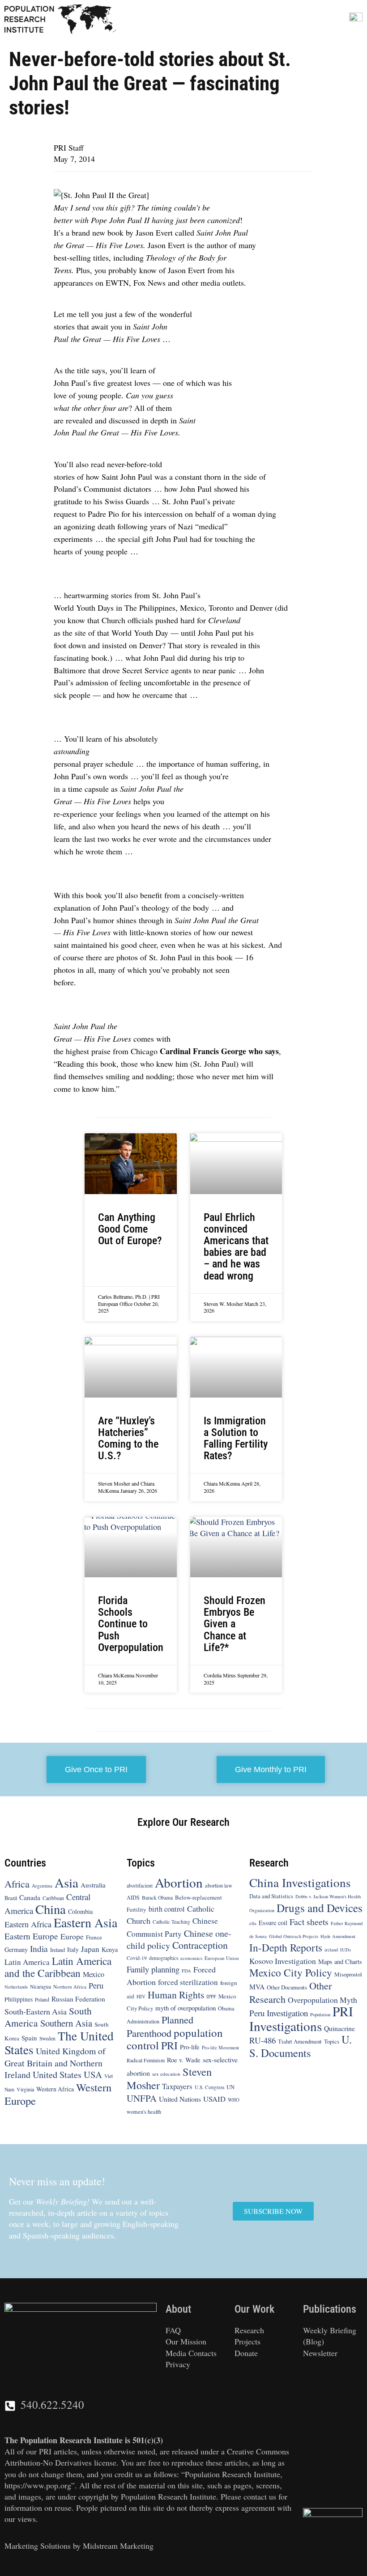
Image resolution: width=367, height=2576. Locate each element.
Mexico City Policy (291, 1972)
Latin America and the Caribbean (58, 1967)
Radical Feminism (146, 2060)
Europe (72, 1936)
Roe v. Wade (184, 2059)
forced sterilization (188, 1982)
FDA (186, 1971)
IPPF (211, 1996)
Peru (96, 1985)
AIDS (133, 1897)
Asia (66, 1882)
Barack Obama (157, 1898)
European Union (222, 1958)
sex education (166, 2074)
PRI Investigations (301, 2019)
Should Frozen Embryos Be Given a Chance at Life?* (235, 1624)
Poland (42, 1999)
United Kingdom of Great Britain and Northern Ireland (55, 2063)
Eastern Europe (31, 1936)
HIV (141, 1996)
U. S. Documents (301, 2046)
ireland (331, 1950)
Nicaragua (41, 1987)
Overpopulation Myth (322, 1999)
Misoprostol (348, 1974)
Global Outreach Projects (294, 1936)
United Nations (180, 2099)
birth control (167, 1909)
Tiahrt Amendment (300, 2041)
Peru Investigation (279, 2013)
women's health (144, 2111)
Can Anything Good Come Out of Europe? (130, 1229)
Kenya (110, 1949)
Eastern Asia (85, 1922)
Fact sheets (309, 1921)
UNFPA (142, 2098)
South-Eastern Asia (36, 2011)
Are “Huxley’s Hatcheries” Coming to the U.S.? (128, 1438)
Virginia (25, 2089)
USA (93, 2074)
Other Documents (287, 1987)
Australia (93, 1884)
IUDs (346, 1950)
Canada (30, 1897)
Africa (17, 1883)
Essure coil (273, 1923)
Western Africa (55, 2089)
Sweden (47, 2038)
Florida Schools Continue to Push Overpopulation (131, 1624)
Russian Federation (78, 1998)
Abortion (179, 1882)
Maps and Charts (340, 1962)
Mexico (94, 1974)
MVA (257, 1987)
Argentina (42, 1885)
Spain (29, 2038)
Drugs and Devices (320, 1908)
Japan (90, 1949)
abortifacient (140, 1885)
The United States (59, 2043)
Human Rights (176, 1994)
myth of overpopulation (186, 2008)
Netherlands (16, 1987)
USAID (214, 2099)
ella (253, 1923)
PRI (169, 2045)
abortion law (219, 1885)
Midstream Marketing (118, 2546)
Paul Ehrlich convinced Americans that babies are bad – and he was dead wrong (236, 1247)
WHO (234, 2100)
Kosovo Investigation (283, 1961)
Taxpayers (177, 2086)
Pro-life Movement (220, 2048)
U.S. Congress (209, 2087)
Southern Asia (66, 2023)
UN (230, 2087)
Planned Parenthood (160, 2026)
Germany (16, 1949)
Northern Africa (70, 1987)
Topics (332, 2041)
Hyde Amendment (338, 1936)
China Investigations (300, 1882)
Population (320, 2014)
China (51, 1909)
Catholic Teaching (171, 1922)
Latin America (27, 1962)
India (39, 1949)
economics (191, 1958)
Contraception (200, 1945)
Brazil (11, 1898)
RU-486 (262, 2040)
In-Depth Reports (286, 1947)
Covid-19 (137, 1958)
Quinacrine (339, 2028)
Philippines (19, 1999)
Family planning (153, 1969)
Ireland (58, 1950)
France (94, 1937)
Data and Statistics (271, 1896)
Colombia (80, 1911)
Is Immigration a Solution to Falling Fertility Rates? (236, 1438)
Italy (73, 1949)
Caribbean (53, 1898)
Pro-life (190, 2047)
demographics (164, 1958)
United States (57, 2074)
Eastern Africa (28, 1924)
